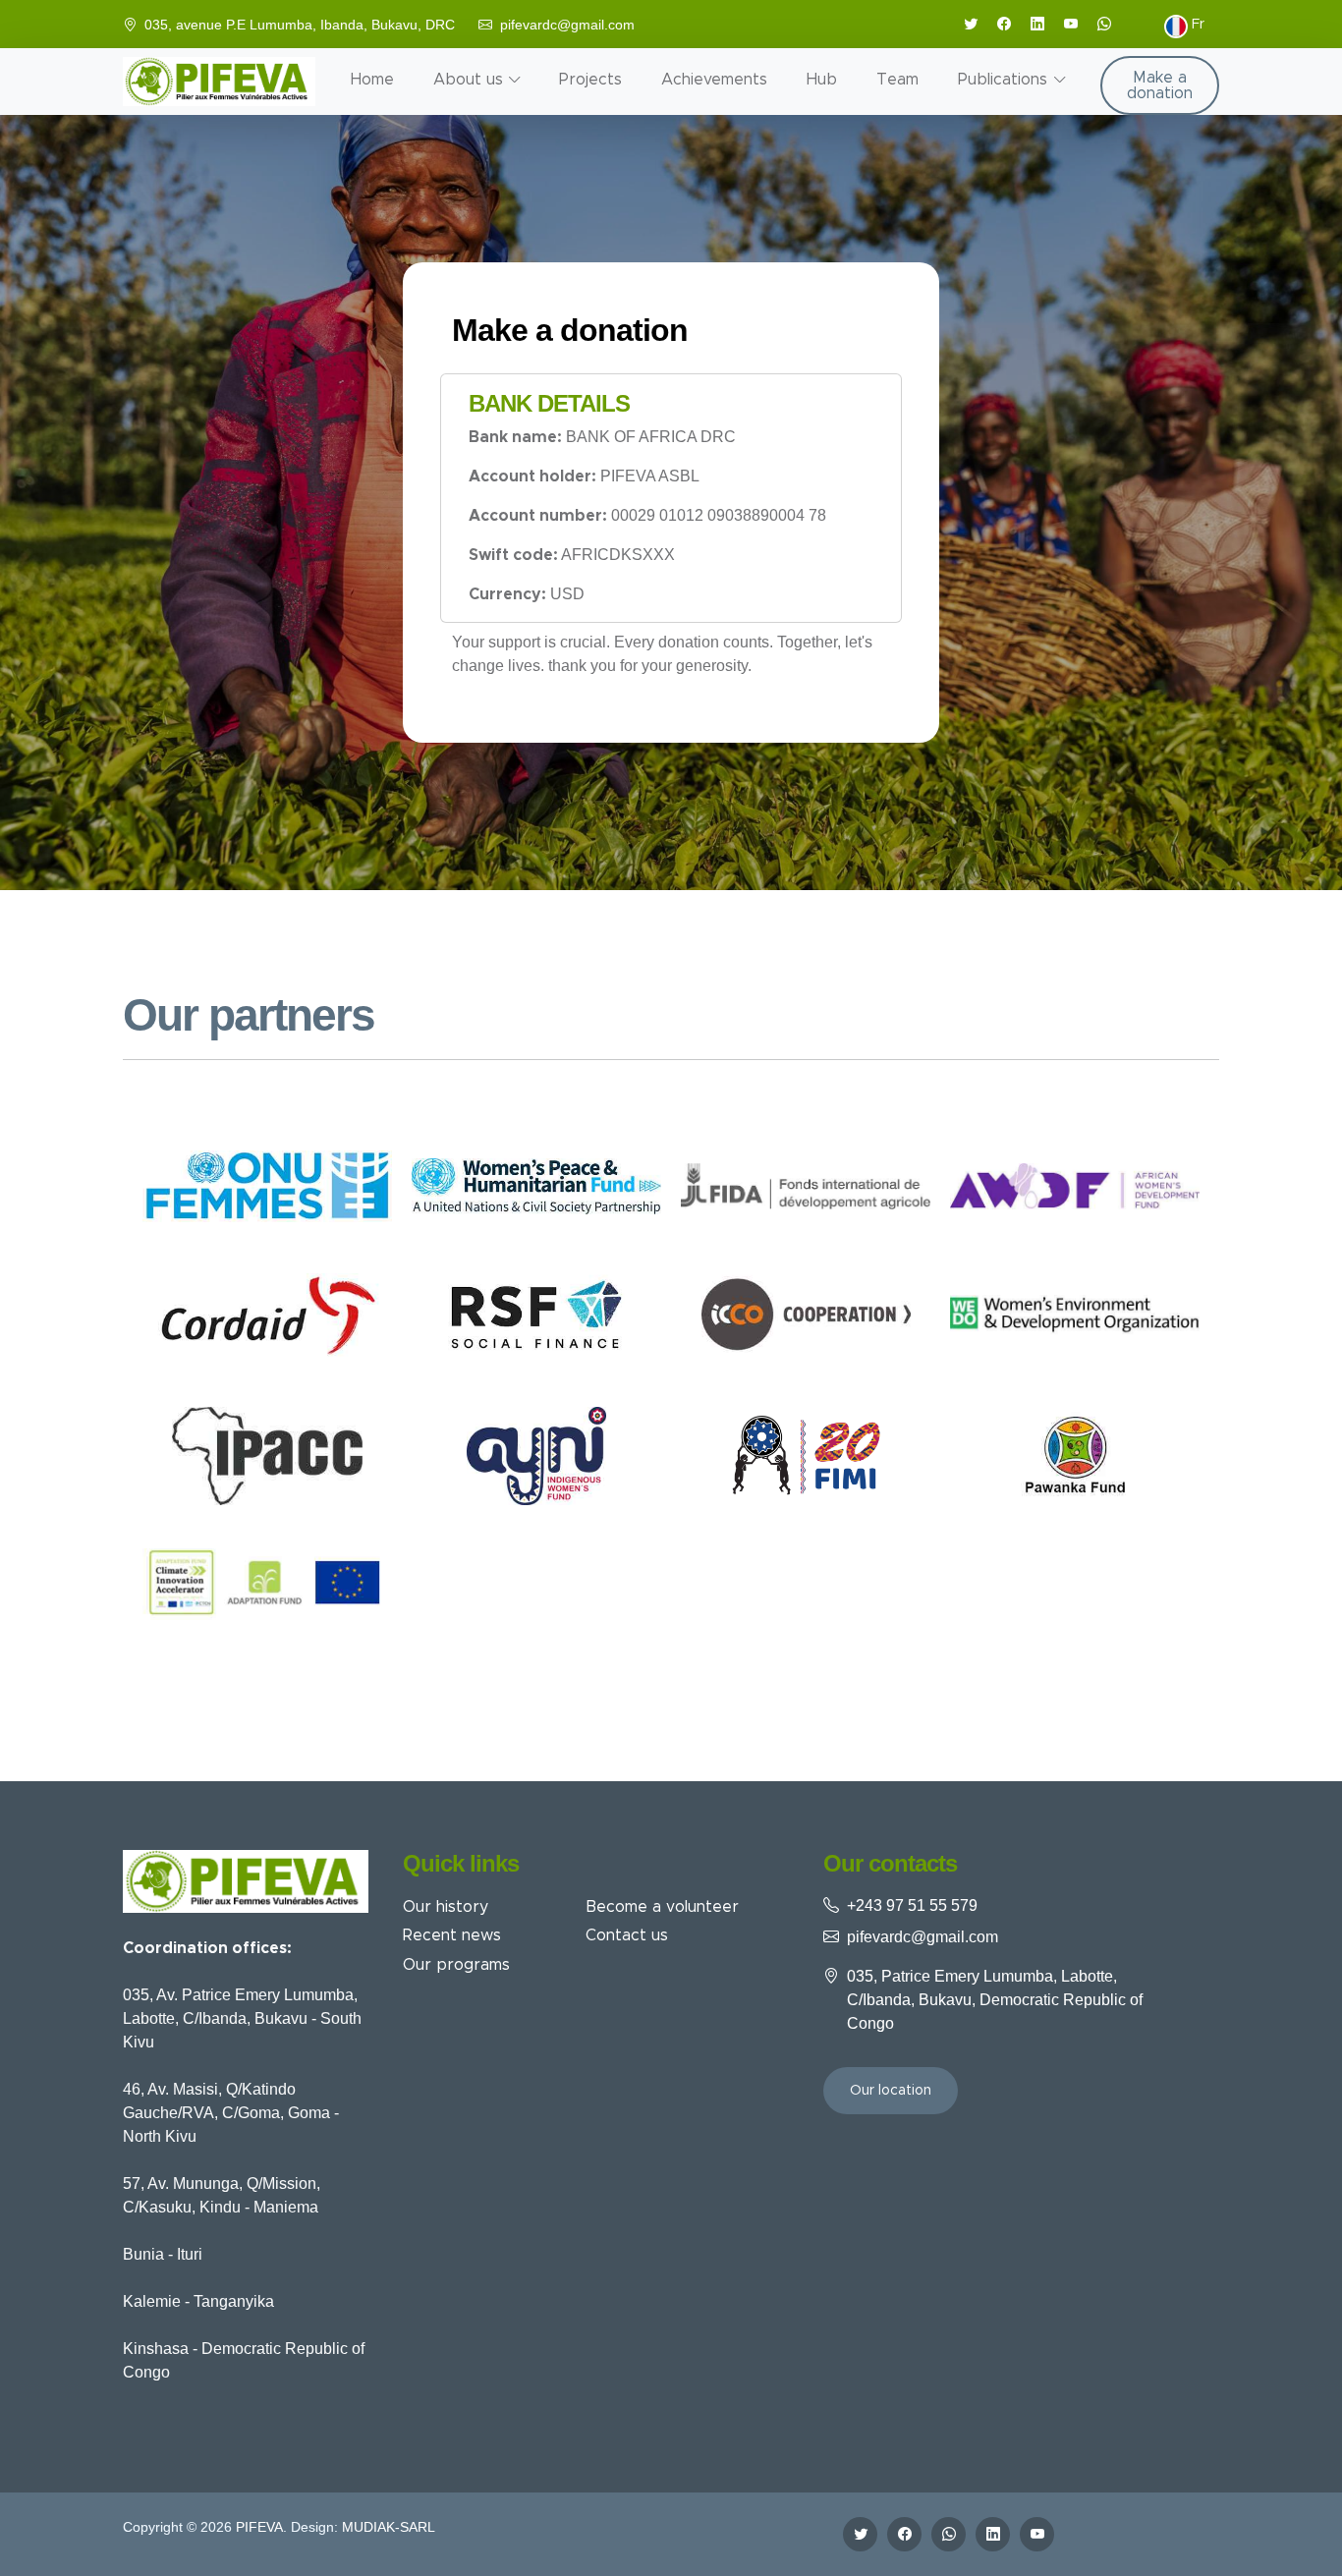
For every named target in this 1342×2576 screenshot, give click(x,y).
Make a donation (1160, 85)
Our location (891, 2091)
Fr (1196, 25)
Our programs (456, 1965)
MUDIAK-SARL (389, 2527)
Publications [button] (1003, 80)
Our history (446, 1907)
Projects (590, 80)
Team (897, 80)
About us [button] (468, 80)
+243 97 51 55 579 (912, 1905)
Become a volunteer (662, 1907)
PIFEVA (259, 2527)
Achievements (714, 80)
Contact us (627, 1935)
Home (372, 80)
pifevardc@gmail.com (567, 25)
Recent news (452, 1935)
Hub (822, 80)
